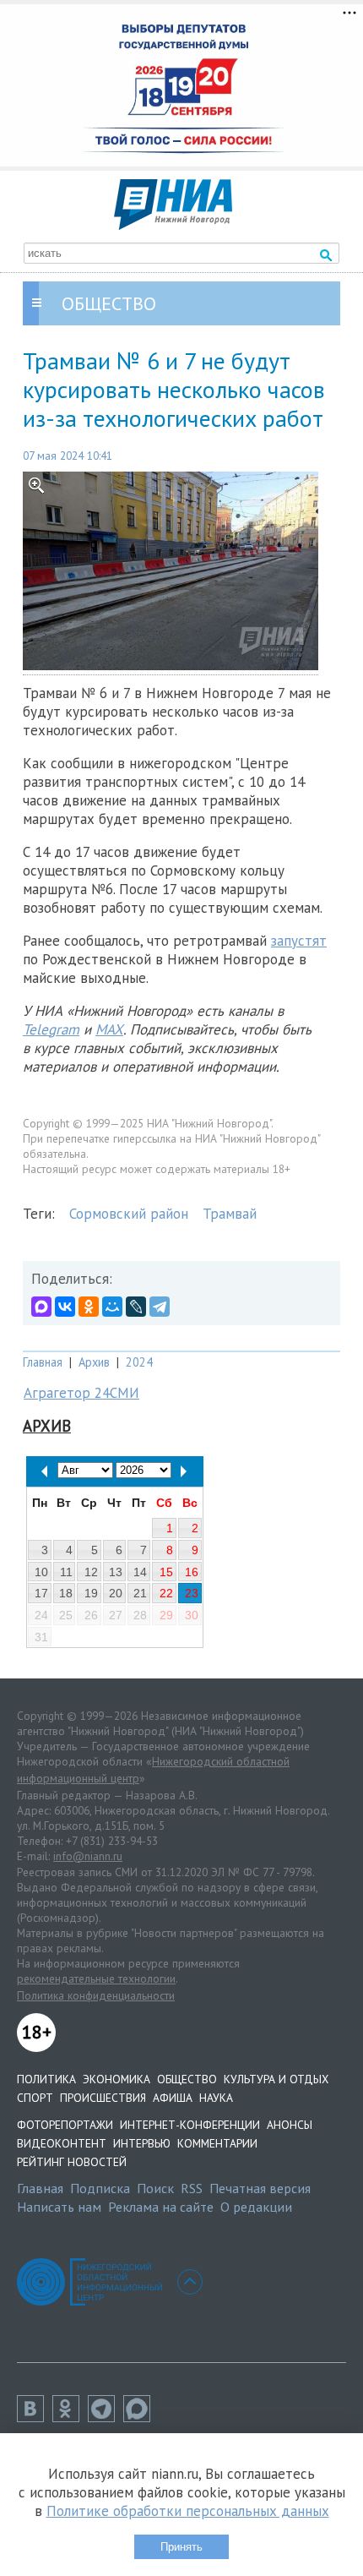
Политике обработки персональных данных (188, 2511)
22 (166, 1593)
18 (66, 1593)
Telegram (51, 1029)
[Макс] (141, 2417)
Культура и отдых (276, 2079)
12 (91, 1572)
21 (140, 1593)
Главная (43, 1362)
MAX (109, 1029)
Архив (94, 1362)
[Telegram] (160, 1307)
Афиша (173, 2098)
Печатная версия (260, 2188)
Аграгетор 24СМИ (81, 1393)
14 (140, 1572)
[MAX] (41, 1307)
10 (41, 1572)
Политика (46, 2079)
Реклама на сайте (161, 2207)
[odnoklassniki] (70, 2417)
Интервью (142, 2143)
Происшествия (103, 2098)
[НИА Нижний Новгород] (173, 225)
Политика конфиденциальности (96, 1995)
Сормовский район (129, 1214)
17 (41, 1593)
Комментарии (217, 2143)
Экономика (116, 2079)
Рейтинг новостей (72, 2162)
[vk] (35, 2417)
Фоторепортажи (65, 2125)
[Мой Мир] (112, 1307)
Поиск (155, 2188)
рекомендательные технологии (96, 1978)
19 (91, 1593)
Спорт (35, 2098)
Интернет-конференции (190, 2125)
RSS (192, 2188)
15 (166, 1572)
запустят (299, 941)
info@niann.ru (88, 1856)
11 (66, 1572)
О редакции (256, 2207)
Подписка (100, 2188)
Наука (216, 2098)
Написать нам (59, 2207)
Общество (187, 2079)
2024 (139, 1362)
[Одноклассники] (89, 1307)
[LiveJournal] (136, 1307)
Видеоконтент (62, 2143)
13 (116, 1572)
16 (192, 1572)
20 (116, 1593)
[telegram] (106, 2417)
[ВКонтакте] (65, 1307)
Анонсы (290, 2125)
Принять (181, 2547)
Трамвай (230, 1214)
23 (192, 1593)
